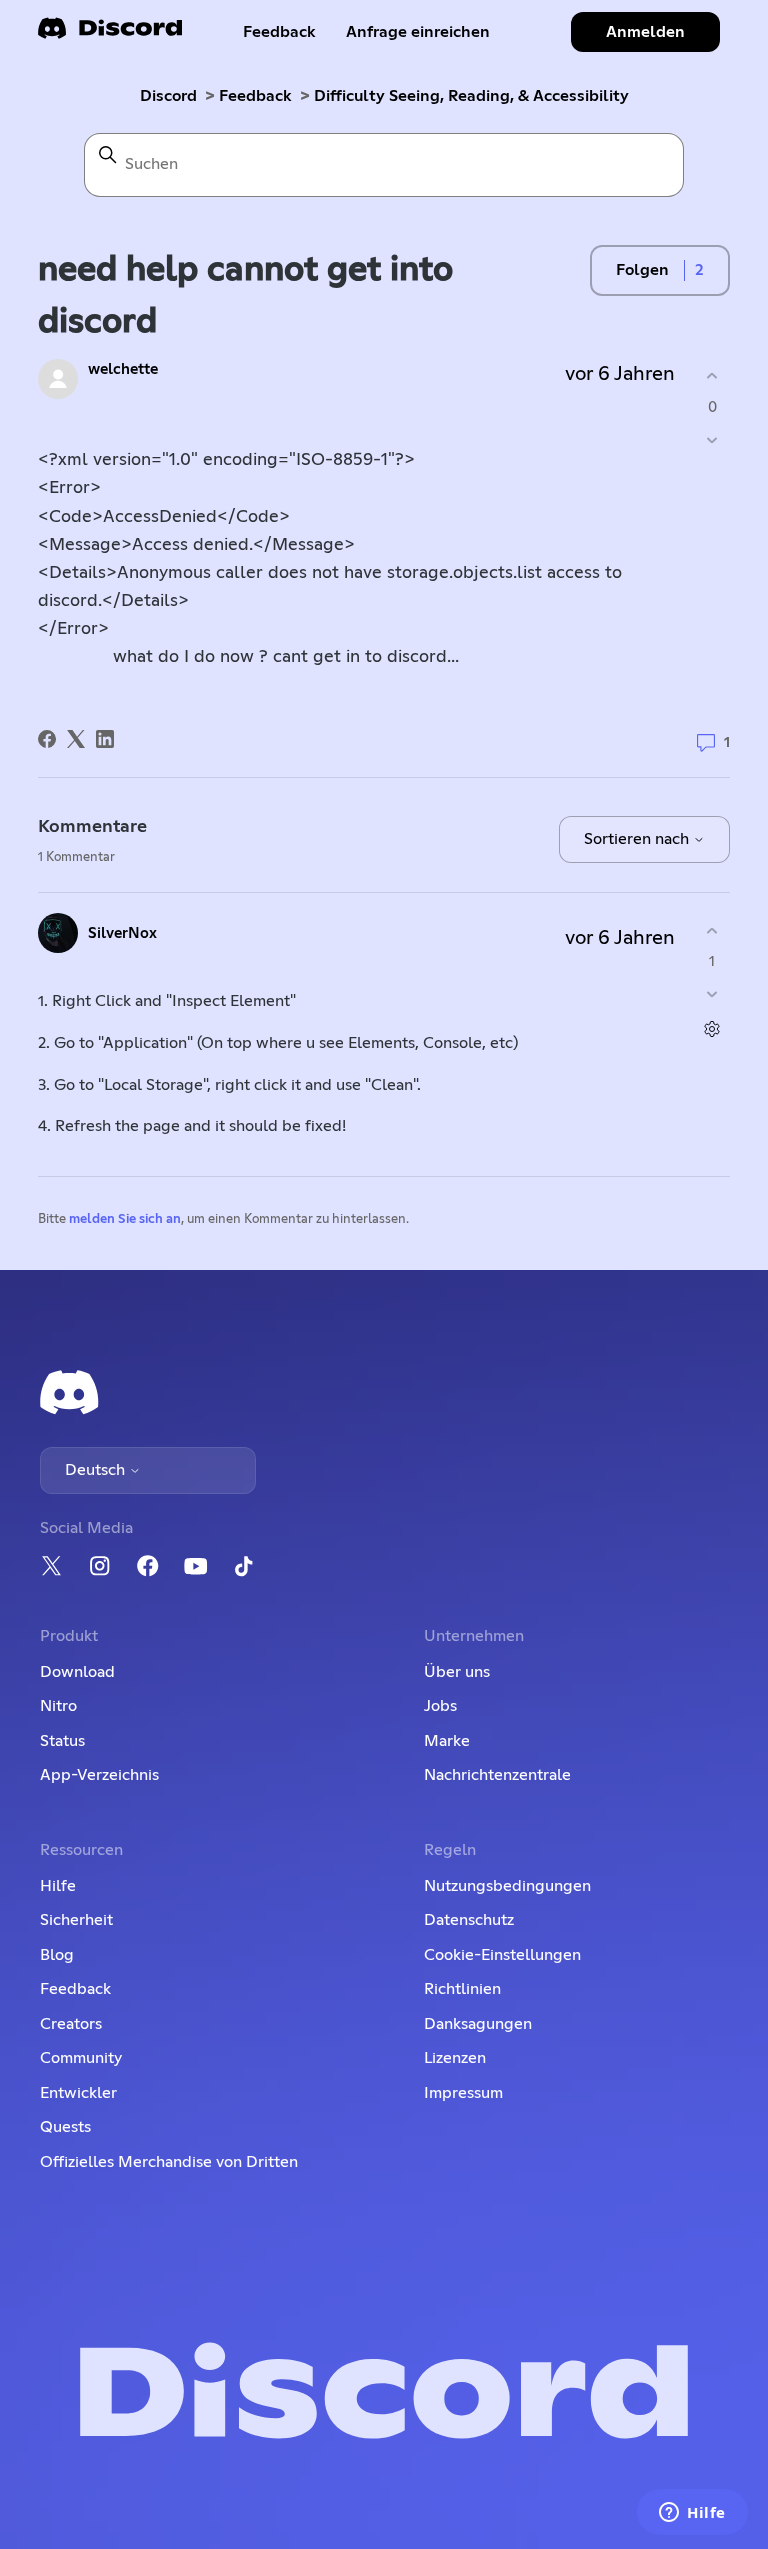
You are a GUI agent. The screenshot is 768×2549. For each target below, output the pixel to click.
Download (77, 1672)
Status (62, 1741)
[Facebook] (47, 739)
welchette (123, 369)
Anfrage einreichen (418, 32)
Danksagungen (478, 2024)
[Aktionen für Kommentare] (712, 1029)
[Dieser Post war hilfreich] (712, 376)
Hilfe (58, 1886)
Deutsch (97, 1470)
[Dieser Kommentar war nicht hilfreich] (712, 994)
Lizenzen (455, 2058)
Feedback (279, 32)
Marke (447, 1741)
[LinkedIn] (105, 739)
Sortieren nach (638, 839)
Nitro (58, 1706)
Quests (65, 2127)
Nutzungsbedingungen (507, 1886)
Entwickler (78, 2093)
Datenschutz (469, 1920)
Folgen (642, 270)
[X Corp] (76, 739)
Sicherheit (76, 1920)
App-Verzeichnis (99, 1775)
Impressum (463, 2093)
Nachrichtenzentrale (497, 1775)
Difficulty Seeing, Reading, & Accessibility (471, 96)
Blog (57, 1955)
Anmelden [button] (645, 32)
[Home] (110, 34)
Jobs (440, 1706)
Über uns (457, 1672)
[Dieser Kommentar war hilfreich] (712, 930)
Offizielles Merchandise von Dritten (169, 2162)
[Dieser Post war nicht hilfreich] (712, 439)
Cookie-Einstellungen (502, 1955)
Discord (168, 96)
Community (81, 2058)
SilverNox (122, 933)
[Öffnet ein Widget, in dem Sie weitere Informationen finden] (692, 2514)
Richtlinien (462, 1989)
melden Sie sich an (125, 1219)
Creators (71, 2024)
